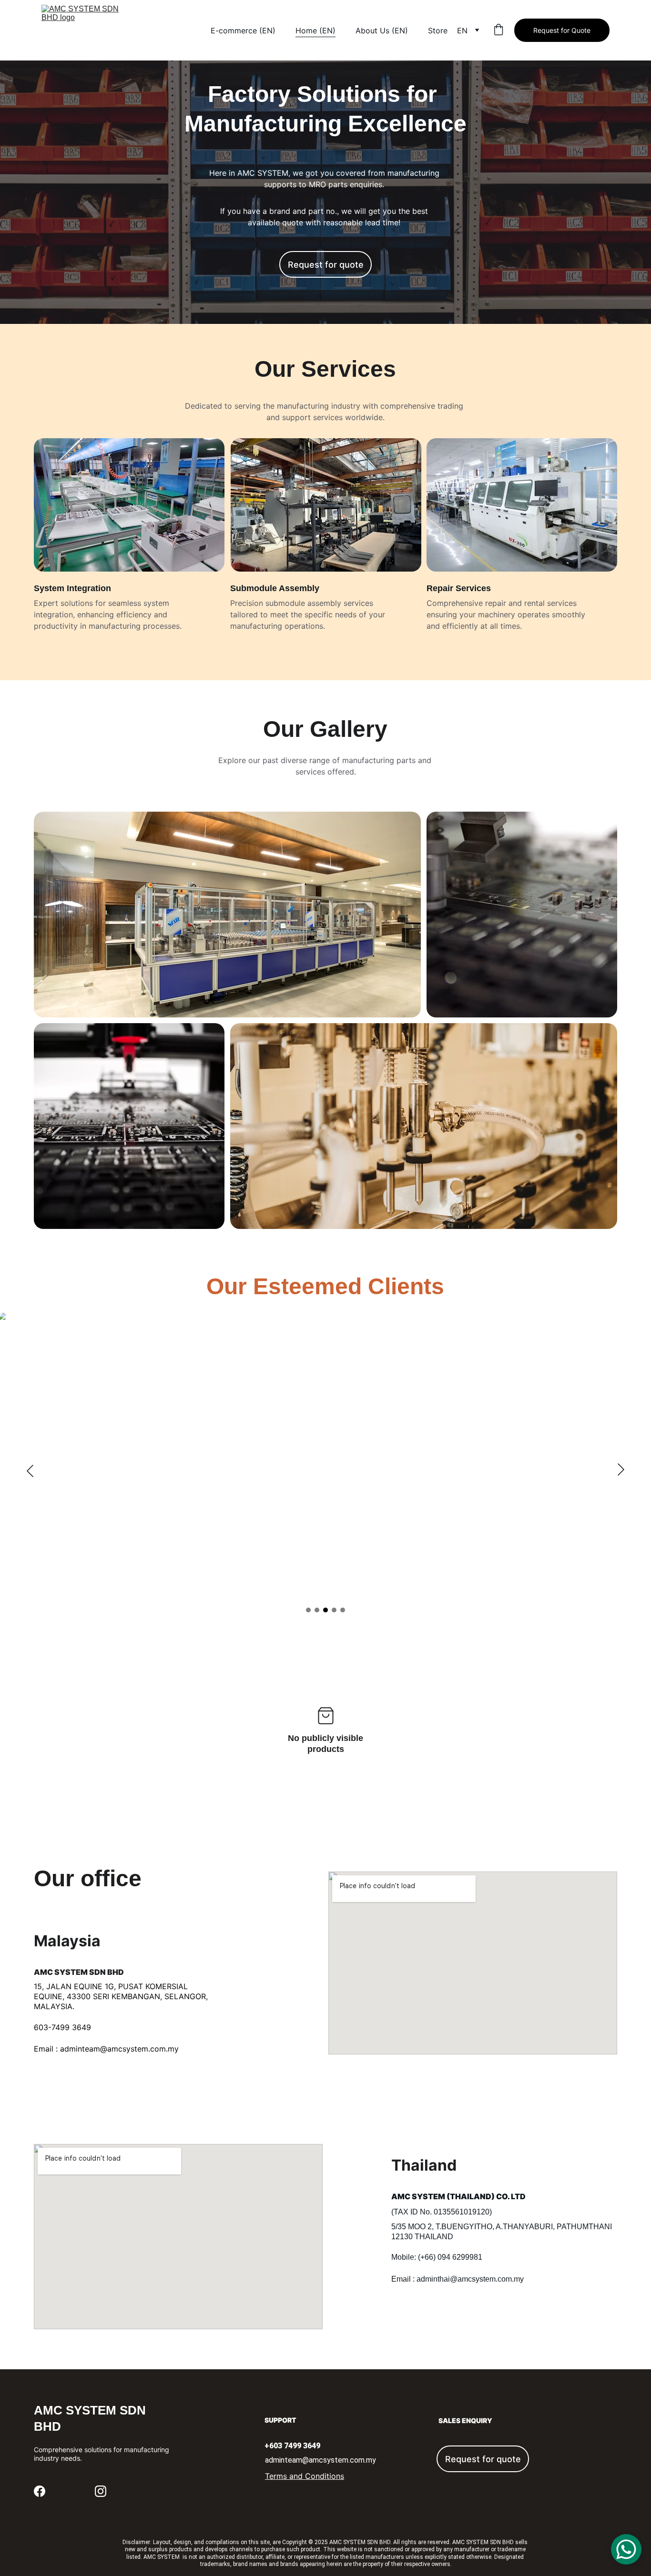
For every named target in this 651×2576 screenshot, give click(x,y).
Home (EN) (315, 30)
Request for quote (326, 265)
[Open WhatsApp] (626, 2549)
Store (438, 30)
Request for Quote (562, 30)
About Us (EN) (382, 30)
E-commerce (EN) (243, 30)
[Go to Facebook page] (40, 2491)
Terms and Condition (303, 2476)
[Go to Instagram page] (101, 2491)
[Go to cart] (498, 30)
